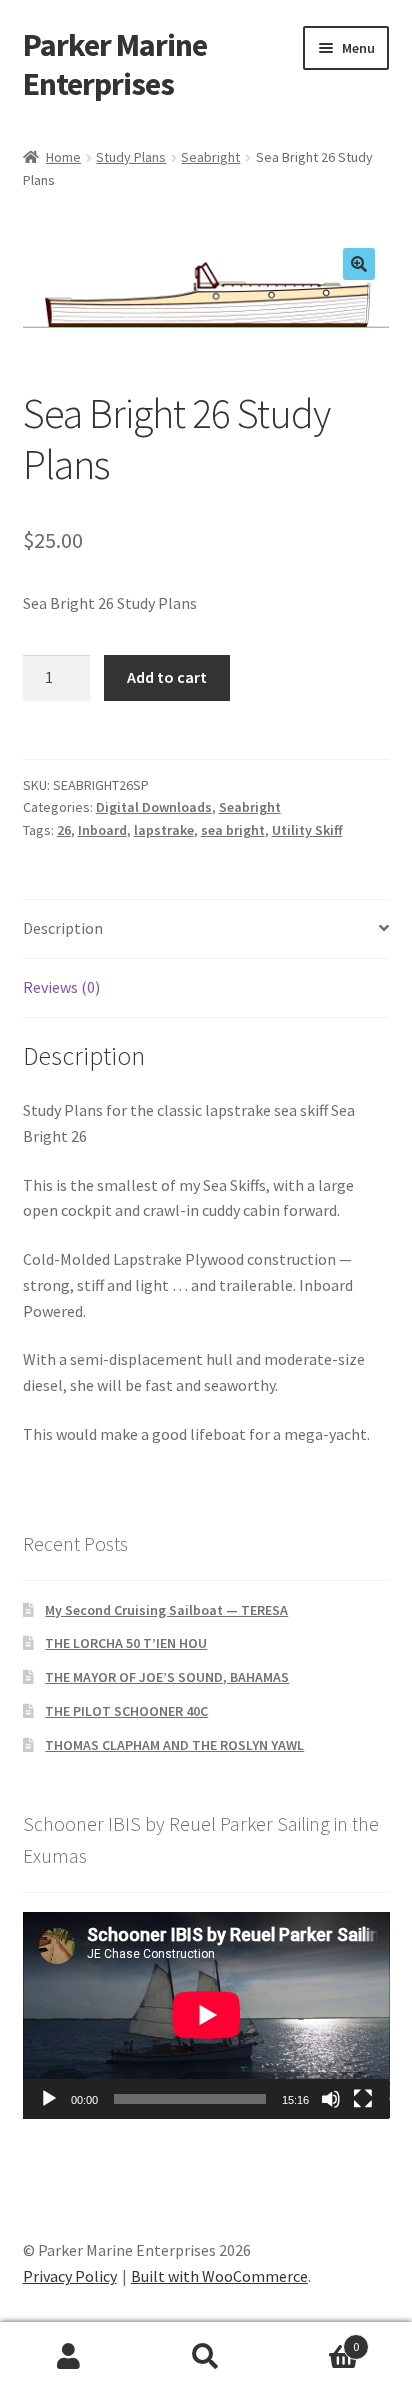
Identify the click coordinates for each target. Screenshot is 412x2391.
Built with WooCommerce (219, 2276)
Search (205, 2357)
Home (63, 157)
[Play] (49, 2099)
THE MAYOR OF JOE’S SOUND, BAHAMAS (167, 1677)
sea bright (233, 830)
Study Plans (131, 157)
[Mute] (331, 2099)
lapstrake (164, 830)
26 (64, 830)
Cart (317, 2339)
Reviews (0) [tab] (61, 987)
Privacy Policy (70, 2276)
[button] (359, 264)
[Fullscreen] (363, 2099)
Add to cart (167, 677)
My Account (68, 2357)
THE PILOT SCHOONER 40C (126, 1711)
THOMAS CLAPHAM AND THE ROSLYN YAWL (174, 1745)
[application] (206, 2015)
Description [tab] (63, 928)
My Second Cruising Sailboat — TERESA (166, 1610)
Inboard (102, 830)
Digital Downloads (154, 807)
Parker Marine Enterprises (115, 64)
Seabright (210, 157)
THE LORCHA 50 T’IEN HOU (126, 1643)
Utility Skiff (307, 830)
